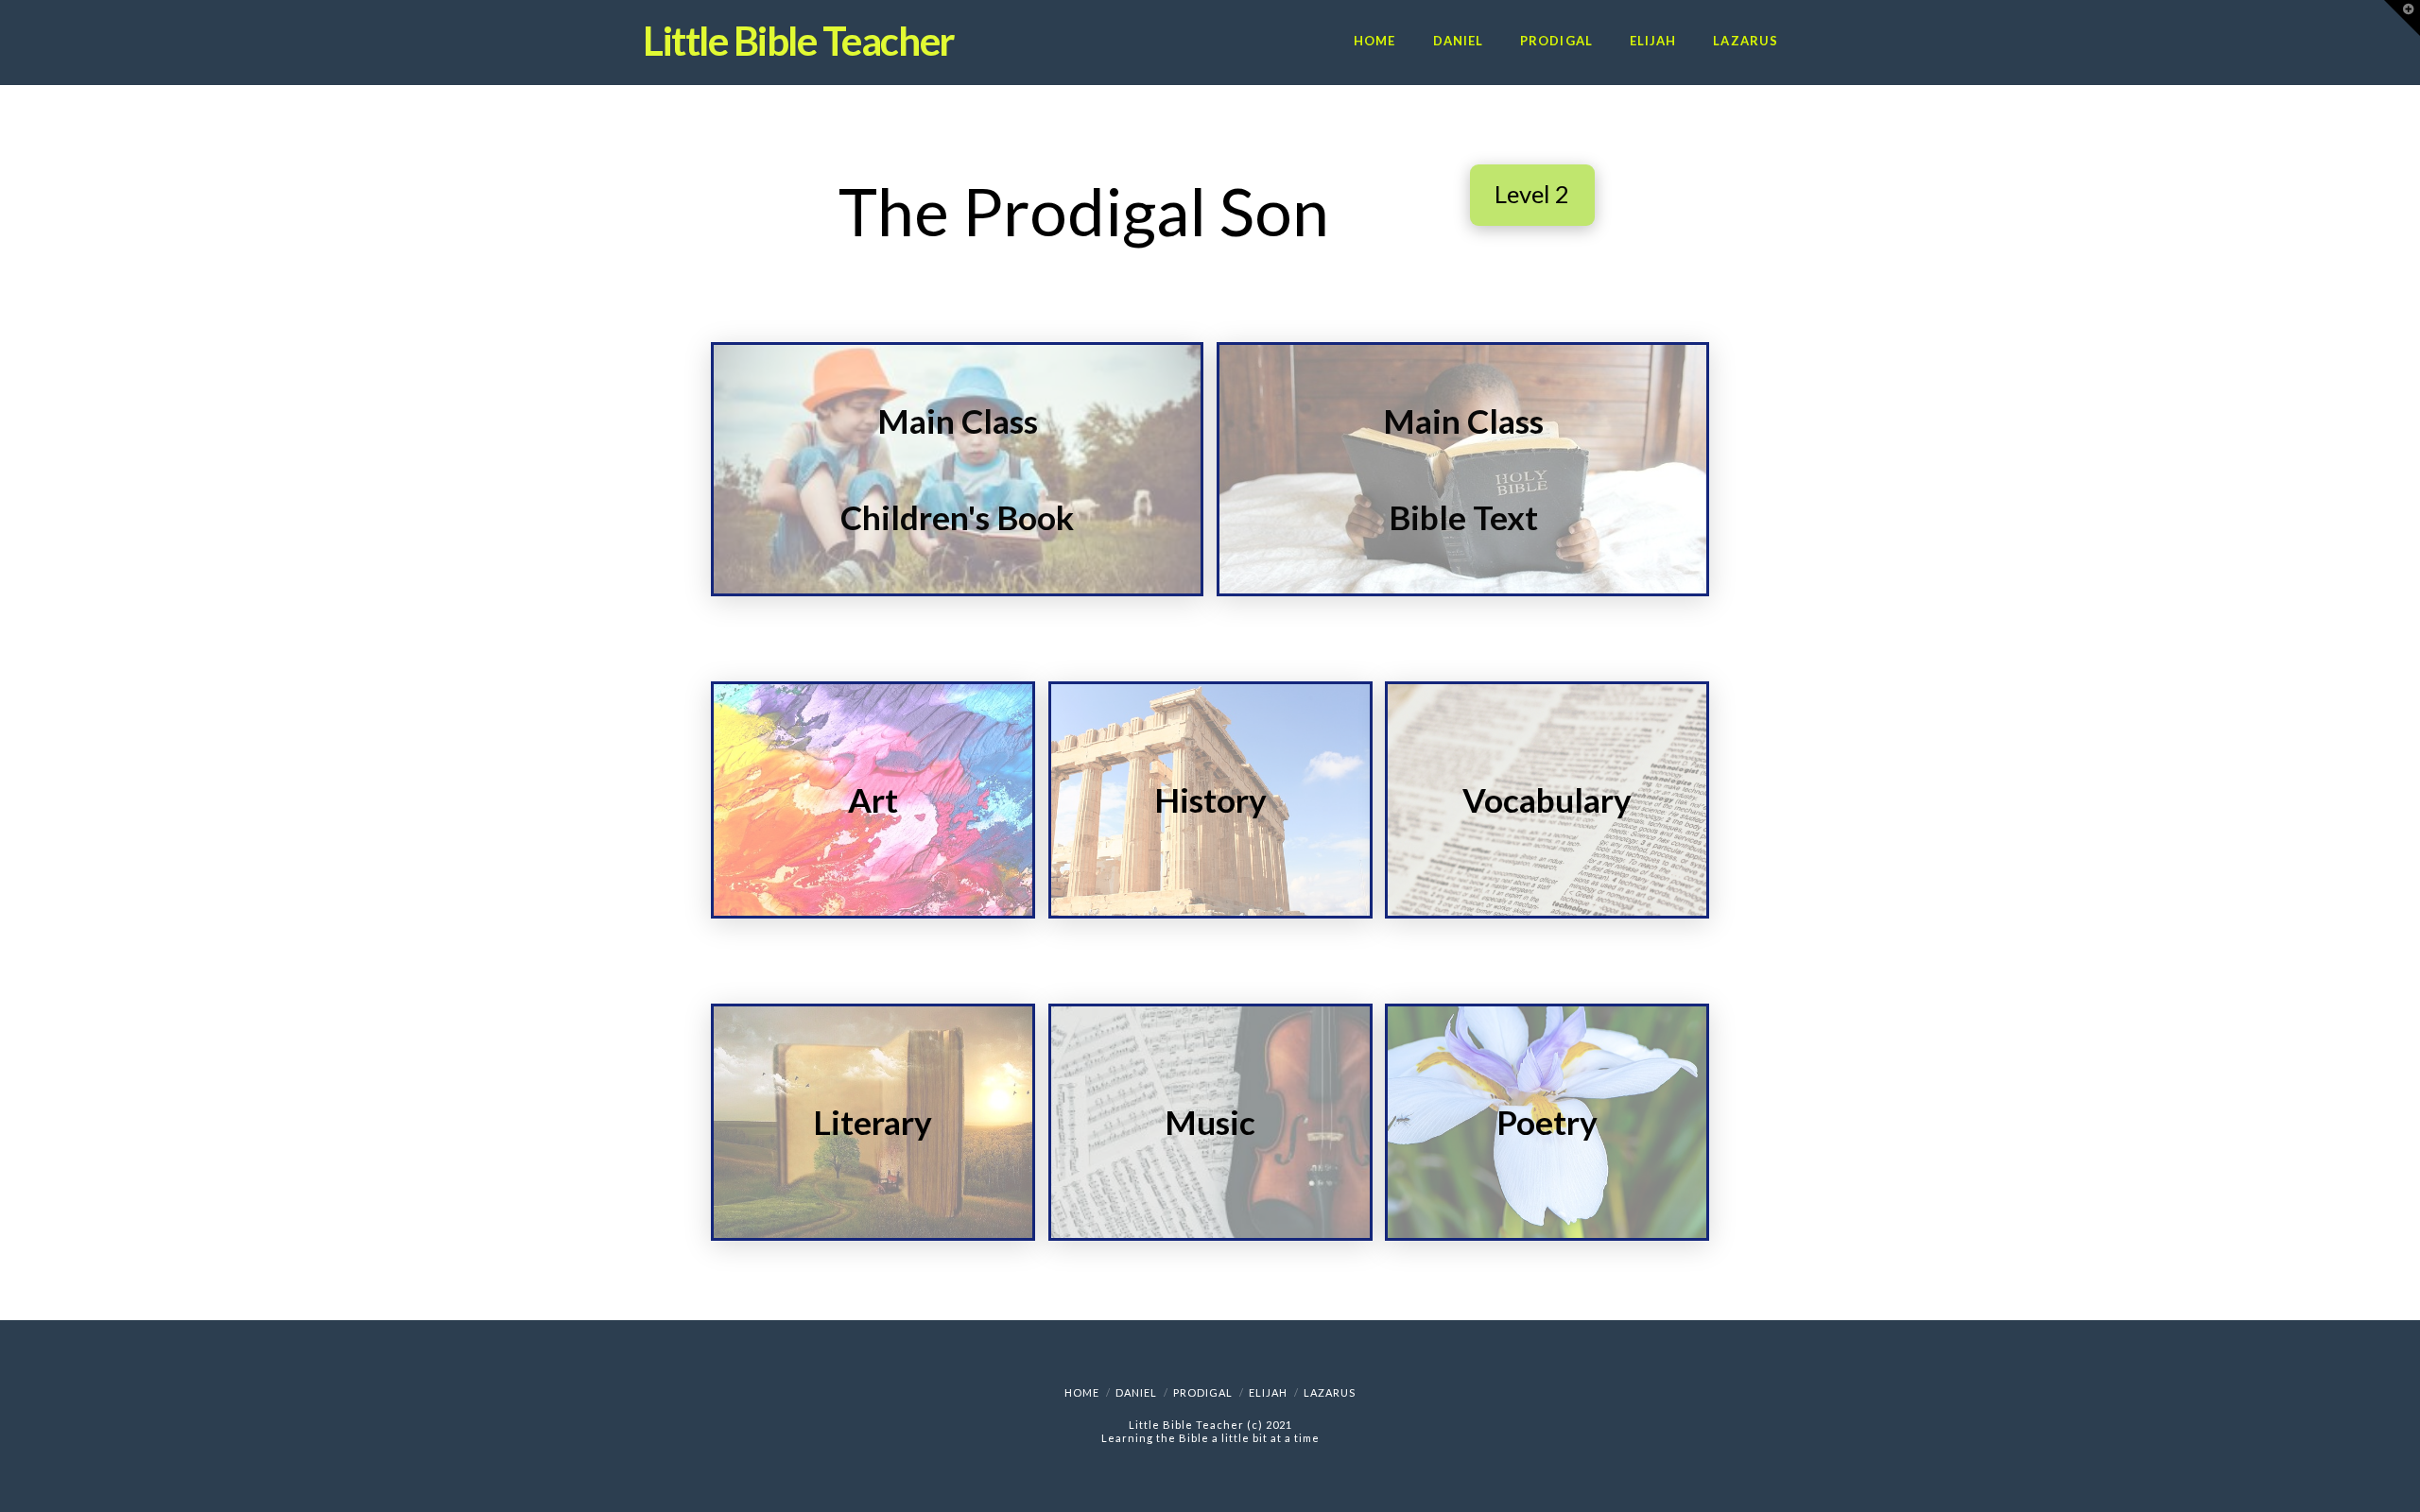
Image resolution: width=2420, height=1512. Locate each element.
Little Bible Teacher (799, 41)
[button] (2402, 18)
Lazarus (1330, 1392)
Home (1082, 1392)
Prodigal (1203, 1392)
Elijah (1268, 1392)
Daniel (1136, 1392)
